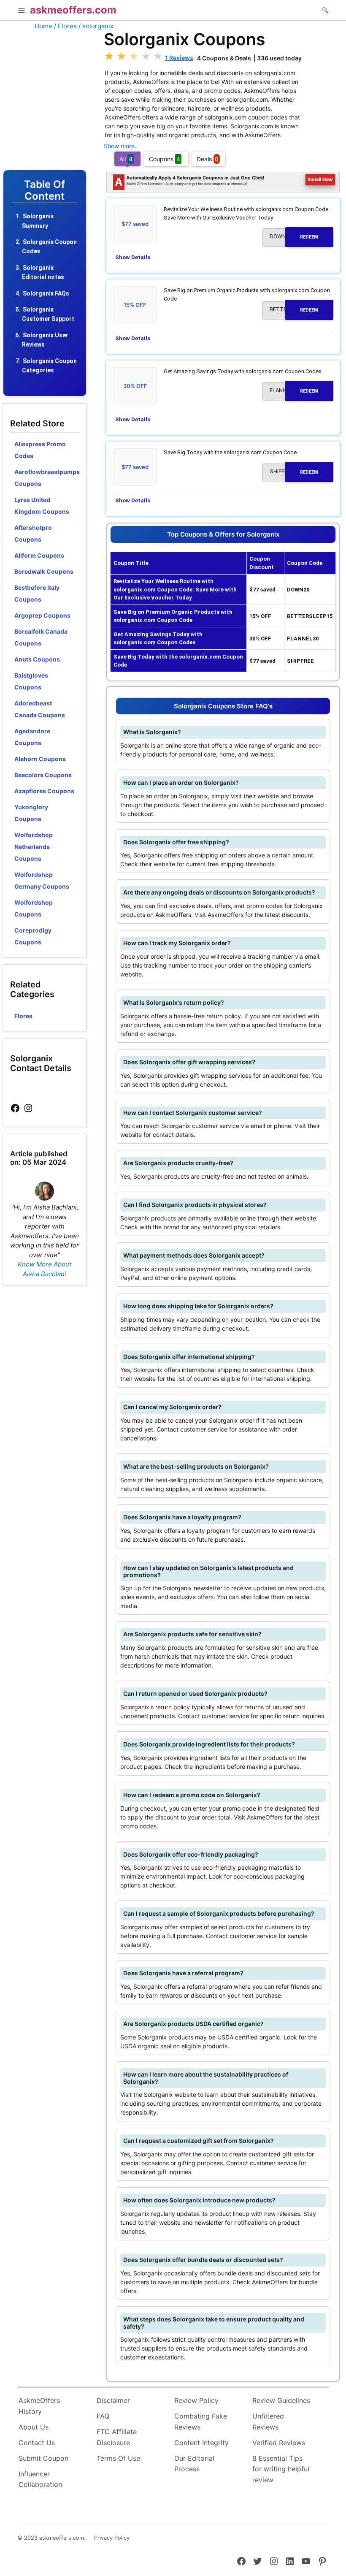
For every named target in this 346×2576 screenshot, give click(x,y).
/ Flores (65, 26)
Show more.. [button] (121, 146)
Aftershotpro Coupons (33, 533)
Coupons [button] (165, 159)
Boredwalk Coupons (44, 571)
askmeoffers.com (73, 10)
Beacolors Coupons (43, 775)
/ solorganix (96, 26)
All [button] (126, 159)
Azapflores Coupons (44, 791)
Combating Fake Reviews (201, 2421)
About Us (34, 2427)
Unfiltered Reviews (268, 2421)
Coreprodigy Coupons (33, 936)
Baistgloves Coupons (31, 681)
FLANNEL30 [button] (294, 390)
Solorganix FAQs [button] (46, 293)
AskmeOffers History (39, 2406)
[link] (15, 1108)
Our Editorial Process (194, 2464)
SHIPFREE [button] (294, 472)
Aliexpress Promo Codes (40, 450)
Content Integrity (201, 2443)
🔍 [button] (325, 10)
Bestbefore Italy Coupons (37, 593)
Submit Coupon (43, 2458)
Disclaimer (113, 2400)
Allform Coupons (39, 555)
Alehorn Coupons (40, 759)
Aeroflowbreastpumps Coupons (47, 478)
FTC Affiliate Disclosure (117, 2437)
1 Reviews (179, 58)
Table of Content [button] (45, 191)
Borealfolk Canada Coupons (41, 637)
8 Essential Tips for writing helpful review (281, 2469)
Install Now (320, 179)
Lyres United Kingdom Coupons (42, 506)
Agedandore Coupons (32, 737)
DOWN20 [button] (294, 236)
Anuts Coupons (37, 659)
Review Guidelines (281, 2400)
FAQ (103, 2416)
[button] (22, 11)
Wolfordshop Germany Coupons (42, 880)
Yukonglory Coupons (31, 813)
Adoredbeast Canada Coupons (40, 709)
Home (43, 26)
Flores (23, 1016)
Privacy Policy (112, 2538)
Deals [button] (208, 159)
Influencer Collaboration (40, 2479)
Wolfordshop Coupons (34, 908)
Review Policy (196, 2400)
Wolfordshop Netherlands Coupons (34, 847)
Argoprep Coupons (42, 615)
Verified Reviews (279, 2443)
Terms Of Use (118, 2458)
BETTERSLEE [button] (294, 309)
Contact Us (37, 2443)
